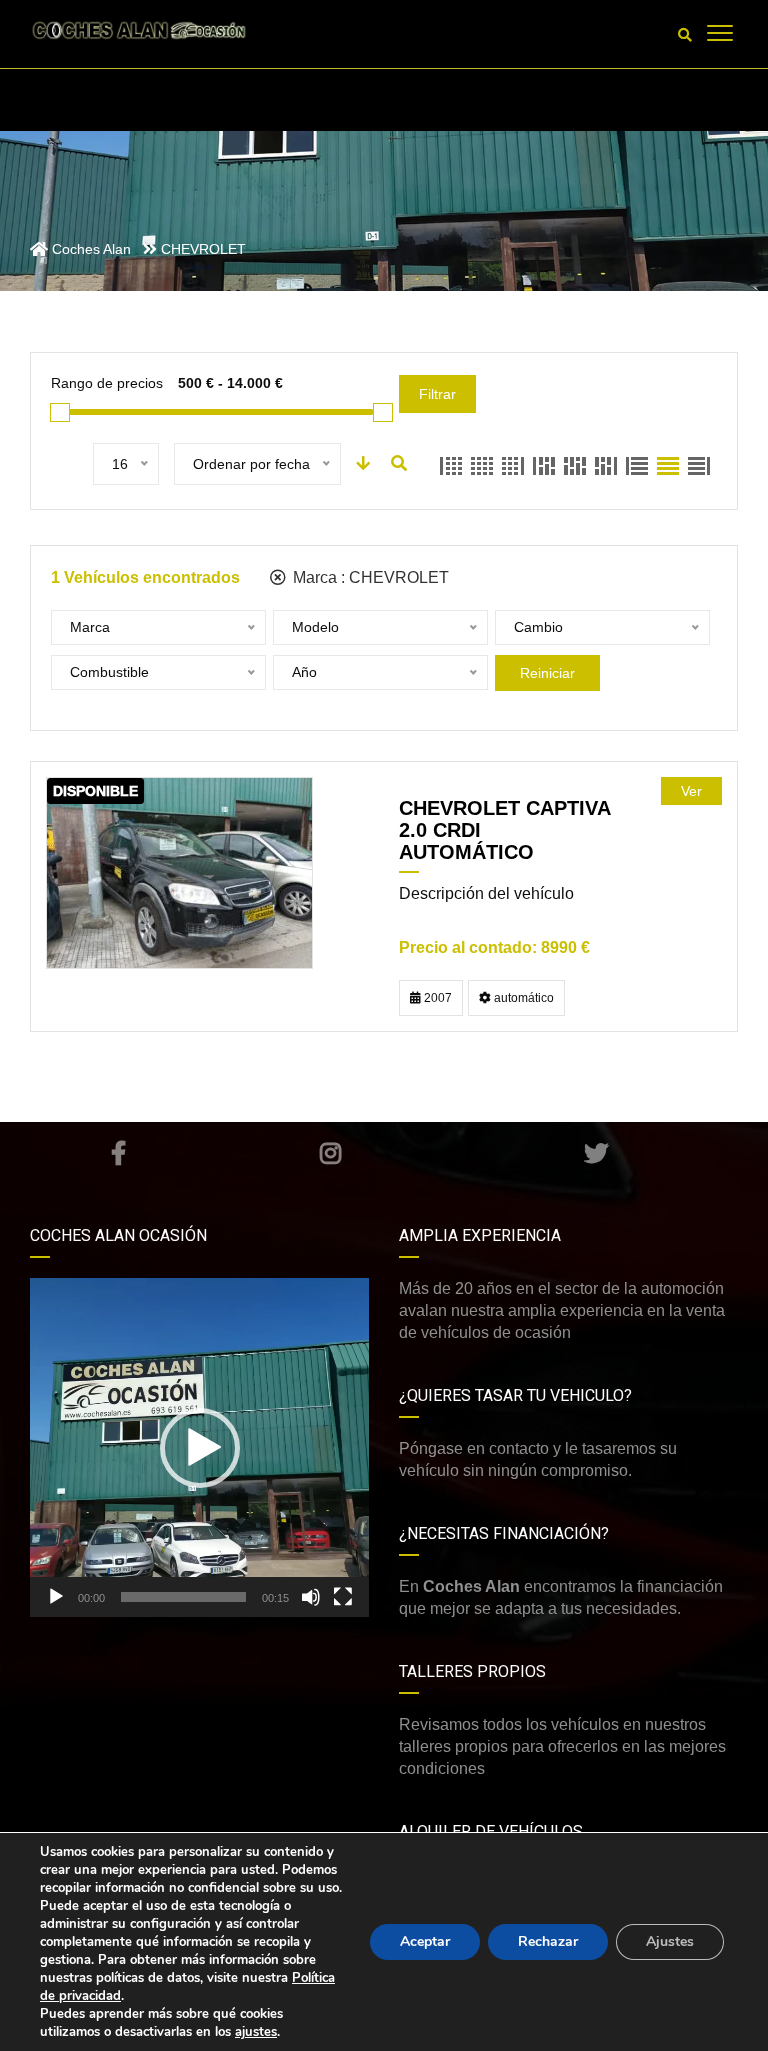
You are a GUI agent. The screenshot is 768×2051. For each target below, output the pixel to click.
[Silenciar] (311, 1597)
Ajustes (670, 1941)
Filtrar (437, 394)
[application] (199, 1447)
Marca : (369, 577)
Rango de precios (107, 383)
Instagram (331, 1153)
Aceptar (425, 1941)
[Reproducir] (56, 1597)
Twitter (596, 1153)
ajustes (256, 2032)
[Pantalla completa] (343, 1597)
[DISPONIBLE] (179, 872)
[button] (200, 1448)
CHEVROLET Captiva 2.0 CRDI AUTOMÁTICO (504, 830)
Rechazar (548, 1941)
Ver (691, 791)
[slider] (183, 1597)
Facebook (118, 1153)
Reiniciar (547, 673)
